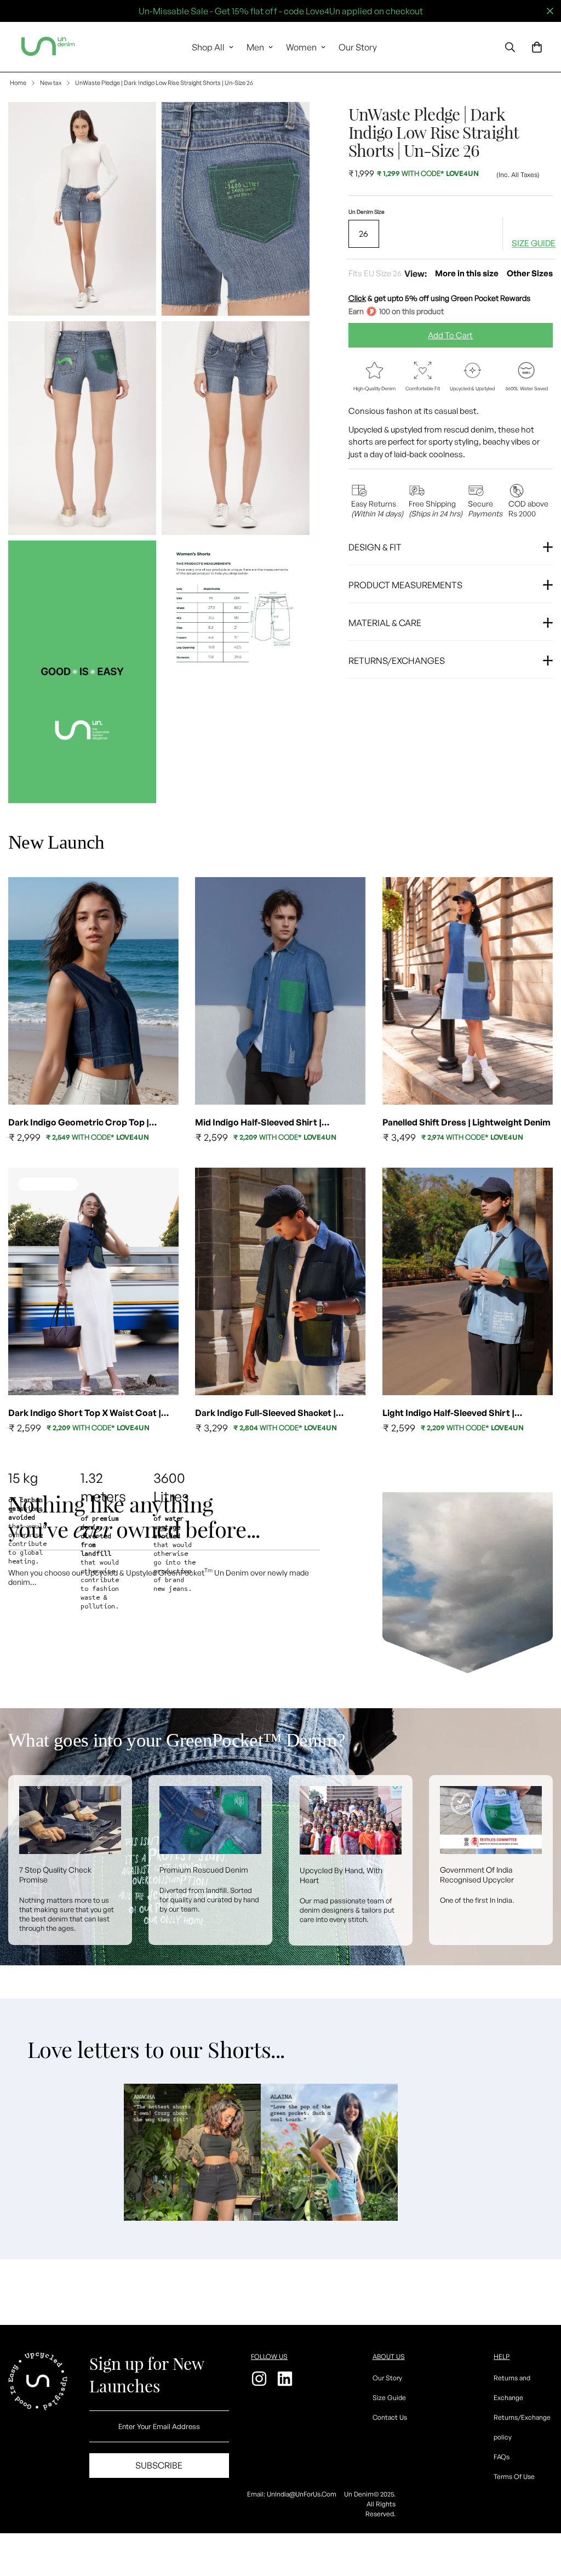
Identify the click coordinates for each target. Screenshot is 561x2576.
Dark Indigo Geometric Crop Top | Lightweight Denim (79, 1123)
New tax (51, 83)
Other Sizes (530, 273)
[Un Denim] (48, 47)
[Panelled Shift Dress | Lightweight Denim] (468, 991)
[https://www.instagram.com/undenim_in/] (261, 2379)
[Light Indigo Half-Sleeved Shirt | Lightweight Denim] (468, 1281)
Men (255, 47)
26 (363, 234)
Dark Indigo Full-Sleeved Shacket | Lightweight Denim (265, 1413)
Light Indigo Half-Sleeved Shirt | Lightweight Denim (448, 1413)
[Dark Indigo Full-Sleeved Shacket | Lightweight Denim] (280, 1281)
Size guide (534, 243)
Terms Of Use (514, 2477)
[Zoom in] (136, 125)
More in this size (467, 273)
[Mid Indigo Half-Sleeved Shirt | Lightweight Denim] (280, 991)
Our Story (358, 47)
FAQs (502, 2457)
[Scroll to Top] (540, 2516)
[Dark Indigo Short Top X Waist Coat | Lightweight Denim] (93, 1281)
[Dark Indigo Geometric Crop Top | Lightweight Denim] (93, 991)
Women (301, 47)
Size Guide (389, 2398)
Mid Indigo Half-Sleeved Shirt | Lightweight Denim (258, 1123)
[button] (537, 47)
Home (18, 83)
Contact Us (390, 2417)
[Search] (510, 47)
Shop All (208, 47)
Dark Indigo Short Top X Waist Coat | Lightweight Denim (85, 1413)
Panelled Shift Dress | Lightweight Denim (466, 1122)
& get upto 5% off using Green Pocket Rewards (439, 298)
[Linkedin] (286, 2379)
